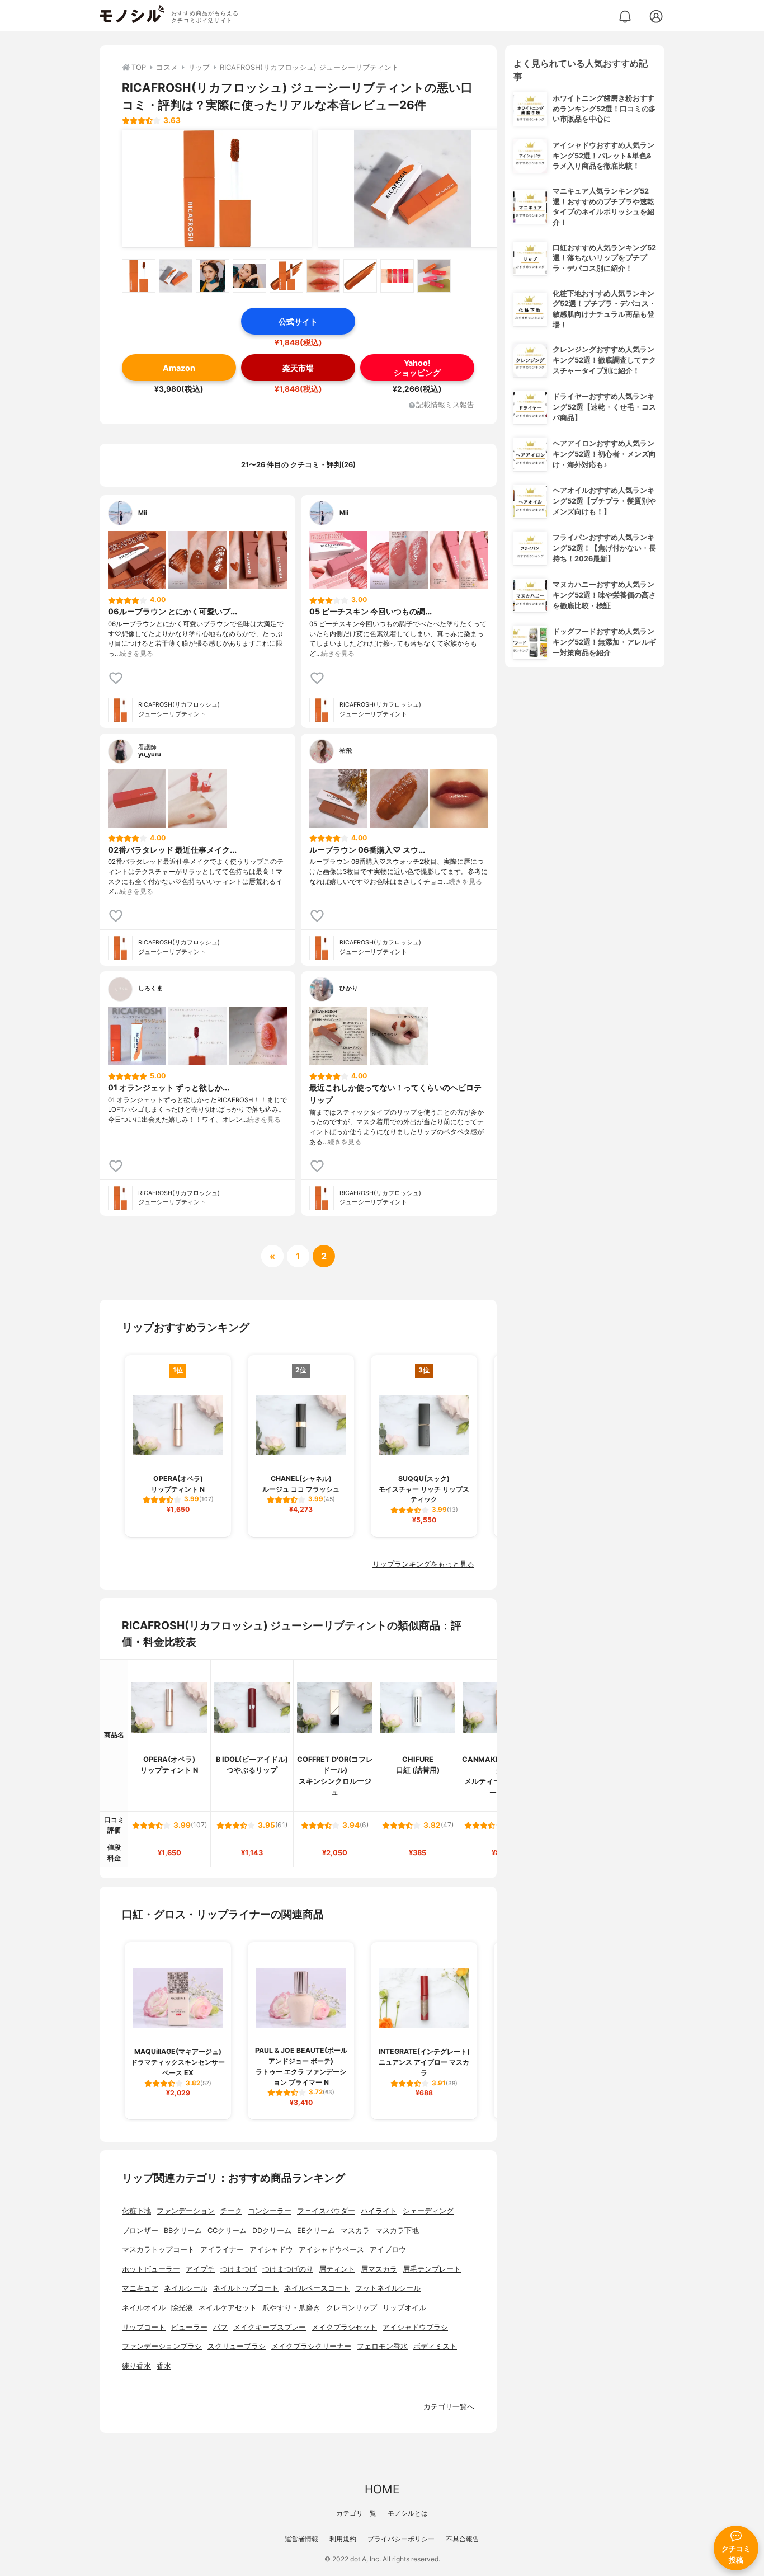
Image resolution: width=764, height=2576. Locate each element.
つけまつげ (239, 2269)
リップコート (144, 2327)
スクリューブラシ (237, 2346)
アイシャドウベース (331, 2250)
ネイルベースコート (317, 2288)
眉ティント (337, 2269)
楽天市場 (298, 368)
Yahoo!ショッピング (417, 368)
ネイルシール (186, 2288)
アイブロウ (388, 2250)
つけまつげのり (288, 2269)
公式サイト (298, 321)
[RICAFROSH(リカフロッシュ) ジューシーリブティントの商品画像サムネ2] (176, 276)
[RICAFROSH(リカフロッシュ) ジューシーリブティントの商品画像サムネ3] (213, 276)
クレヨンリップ (352, 2308)
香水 (164, 2366)
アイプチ (200, 2269)
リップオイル (404, 2308)
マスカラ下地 (397, 2231)
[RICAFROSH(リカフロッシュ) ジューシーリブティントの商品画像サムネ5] (286, 276)
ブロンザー (140, 2231)
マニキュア (140, 2288)
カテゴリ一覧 (356, 2513)
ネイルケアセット (228, 2308)
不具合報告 (463, 2539)
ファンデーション (186, 2211)
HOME (382, 2489)
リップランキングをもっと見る (423, 1564)
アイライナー (222, 2250)
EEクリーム (316, 2231)
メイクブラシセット (344, 2327)
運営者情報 (301, 2539)
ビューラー (189, 2327)
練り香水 (136, 2366)
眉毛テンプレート (432, 2269)
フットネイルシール (388, 2288)
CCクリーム (227, 2231)
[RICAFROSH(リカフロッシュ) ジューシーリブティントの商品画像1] (217, 189)
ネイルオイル (144, 2308)
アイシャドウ (271, 2250)
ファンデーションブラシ (162, 2346)
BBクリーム (183, 2231)
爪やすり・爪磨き (291, 2308)
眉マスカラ (379, 2269)
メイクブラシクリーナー (311, 2346)
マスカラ (355, 2231)
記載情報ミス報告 (445, 405)
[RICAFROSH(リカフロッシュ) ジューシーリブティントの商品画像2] (413, 189)
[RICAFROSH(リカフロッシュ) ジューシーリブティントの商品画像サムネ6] (323, 276)
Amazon (179, 368)
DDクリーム (272, 2231)
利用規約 (343, 2539)
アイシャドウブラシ (415, 2327)
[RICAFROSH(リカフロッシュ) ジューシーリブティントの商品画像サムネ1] (139, 276)
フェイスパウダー (326, 2211)
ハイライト (379, 2211)
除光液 (182, 2308)
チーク (231, 2211)
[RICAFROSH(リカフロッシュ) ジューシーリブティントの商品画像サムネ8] (397, 276)
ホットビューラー (151, 2269)
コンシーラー (270, 2211)
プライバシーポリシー (401, 2539)
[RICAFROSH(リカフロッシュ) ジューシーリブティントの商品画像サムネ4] (249, 276)
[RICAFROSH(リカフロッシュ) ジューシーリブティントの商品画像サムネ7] (360, 276)
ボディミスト (435, 2346)
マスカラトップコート (158, 2250)
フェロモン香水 (382, 2346)
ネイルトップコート (246, 2288)
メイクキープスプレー (270, 2327)
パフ (220, 2327)
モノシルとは (408, 2513)
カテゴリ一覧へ (449, 2407)
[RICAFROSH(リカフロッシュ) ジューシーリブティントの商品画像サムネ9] (434, 276)
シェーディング (428, 2211)
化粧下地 (136, 2211)
